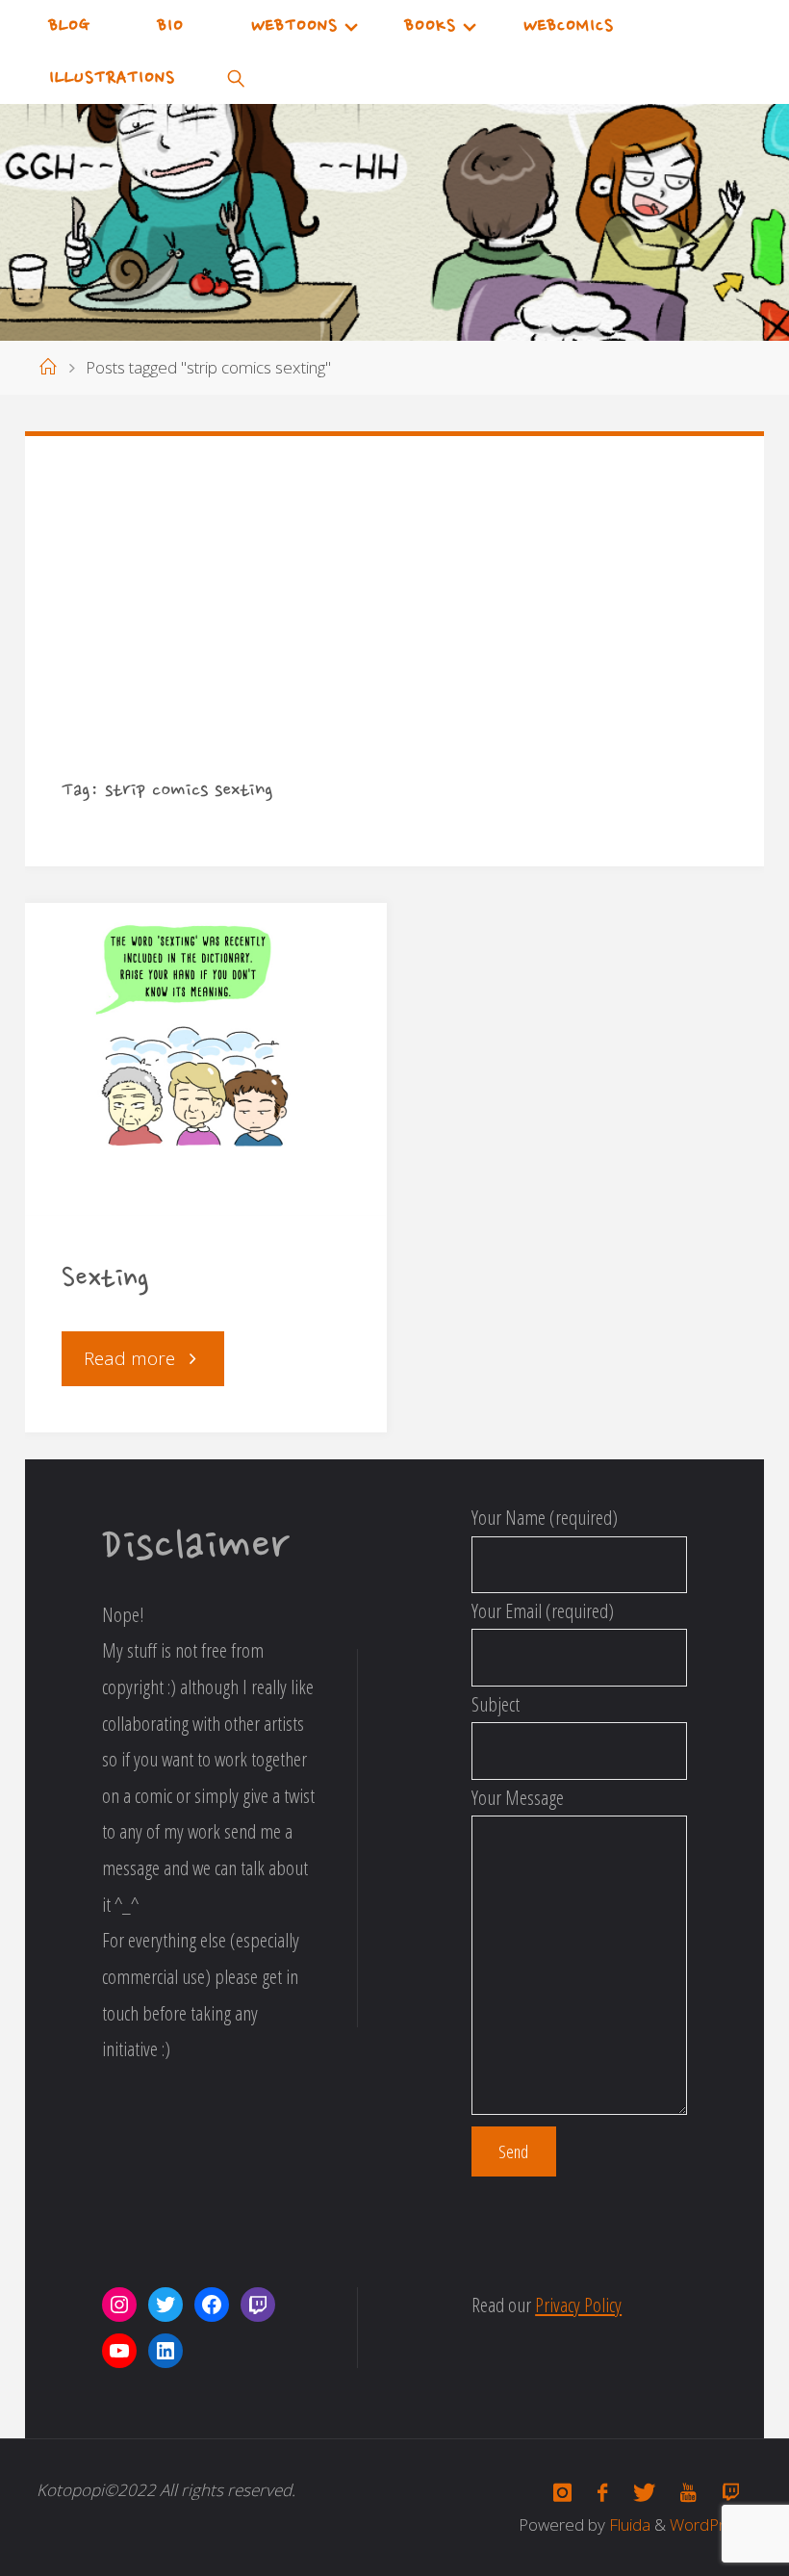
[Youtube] (688, 2493)
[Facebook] (603, 2493)
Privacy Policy (578, 2305)
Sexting (105, 1280)
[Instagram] (563, 2493)
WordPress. (711, 2524)
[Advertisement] (395, 626)
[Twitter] (644, 2493)
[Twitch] (730, 2493)
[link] (236, 78)
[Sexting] (206, 1060)
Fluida (628, 2524)
